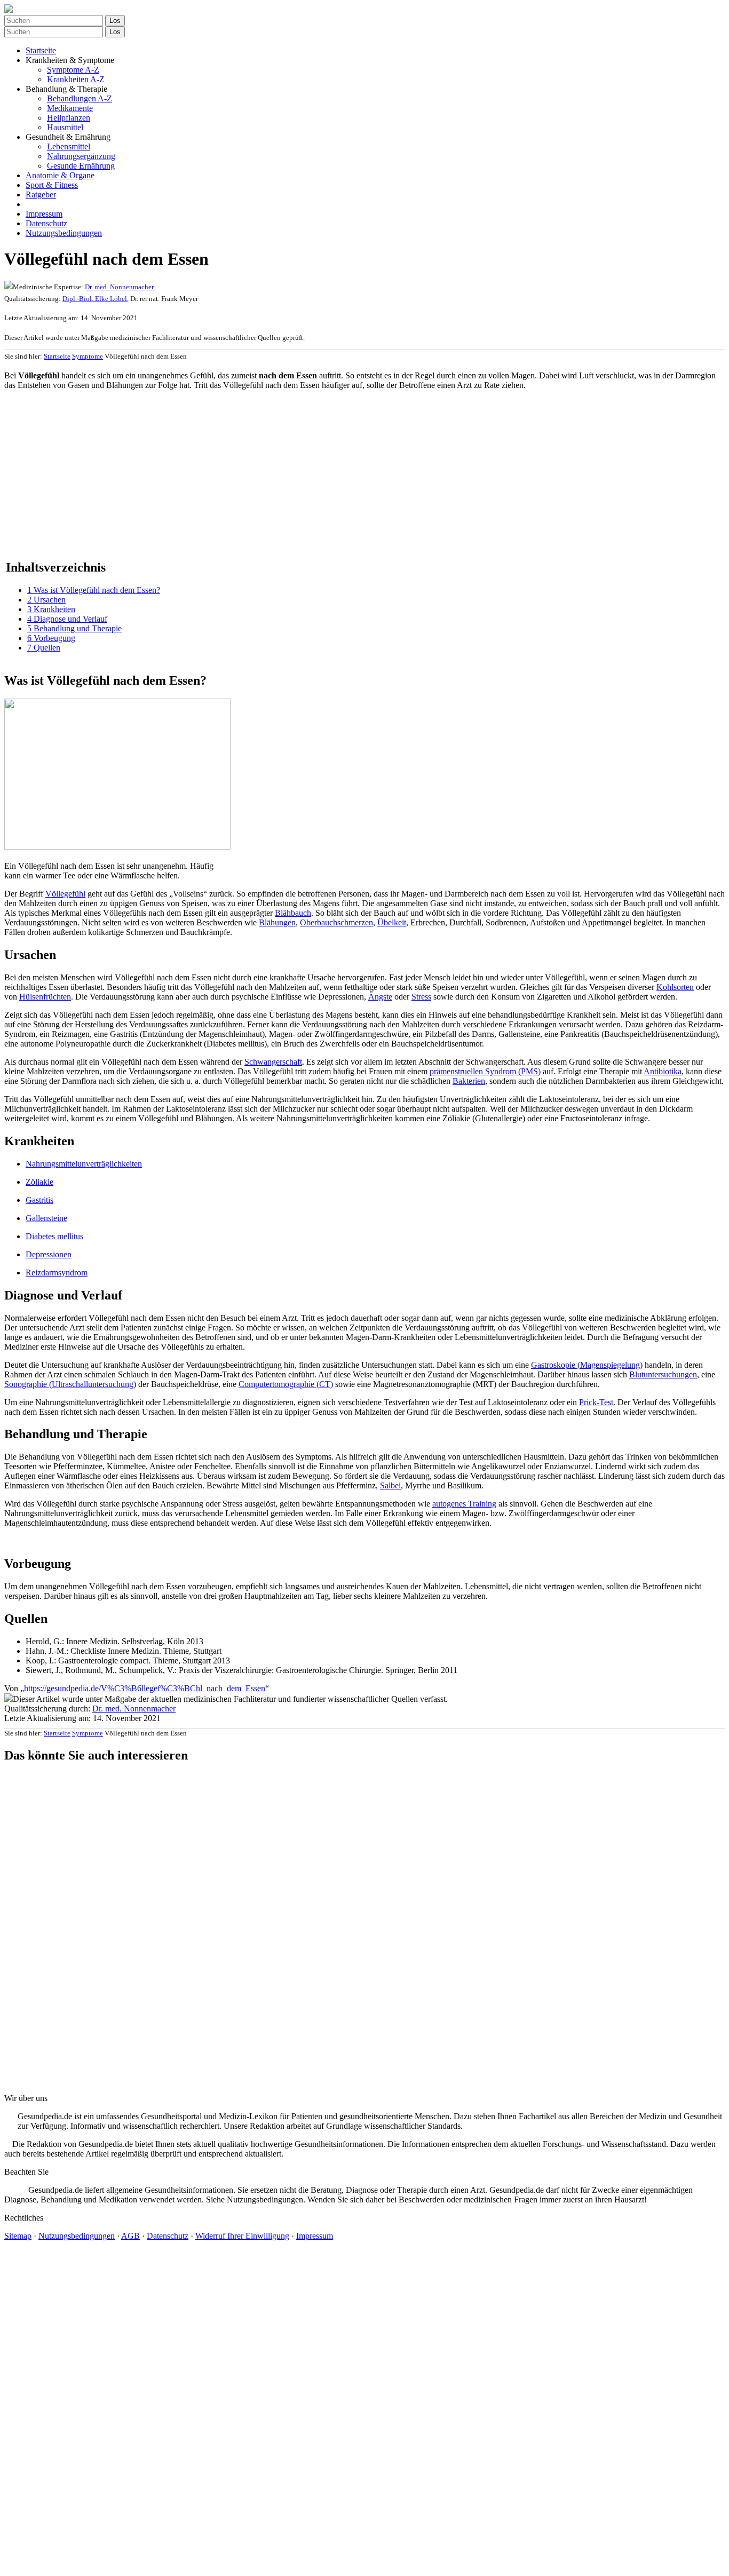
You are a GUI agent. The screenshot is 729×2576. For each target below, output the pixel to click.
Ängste (380, 997)
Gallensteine (46, 1218)
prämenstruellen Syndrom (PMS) (485, 1071)
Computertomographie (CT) (286, 1384)
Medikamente (70, 108)
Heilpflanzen (69, 118)
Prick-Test (596, 1402)
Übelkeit (392, 922)
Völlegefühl (65, 894)
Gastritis (39, 1200)
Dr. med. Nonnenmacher (119, 287)
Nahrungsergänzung (81, 156)
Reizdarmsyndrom (57, 1273)
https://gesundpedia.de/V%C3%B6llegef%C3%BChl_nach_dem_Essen (145, 1688)
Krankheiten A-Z (76, 79)
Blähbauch (293, 913)
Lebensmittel (69, 146)
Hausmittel (65, 127)
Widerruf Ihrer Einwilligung (242, 2236)
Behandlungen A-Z (80, 98)
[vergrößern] (8, 856)
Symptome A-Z (73, 70)
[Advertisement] (324, 473)
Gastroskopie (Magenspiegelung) (587, 1365)
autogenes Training (464, 1504)
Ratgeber (41, 195)
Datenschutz (46, 223)
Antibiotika (663, 1071)
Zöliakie (39, 1182)
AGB (130, 2236)
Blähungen (277, 922)
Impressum (44, 214)
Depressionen (49, 1254)
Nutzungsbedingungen (64, 233)
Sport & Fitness (52, 185)
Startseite (41, 50)
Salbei (390, 1485)
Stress (421, 997)
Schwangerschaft (273, 1062)
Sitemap (18, 2236)
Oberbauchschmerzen (336, 922)
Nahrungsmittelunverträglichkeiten (84, 1164)
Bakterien (469, 1081)
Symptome (88, 356)
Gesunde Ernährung (81, 166)
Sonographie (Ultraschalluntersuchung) (70, 1384)
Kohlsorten (675, 987)
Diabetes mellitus (54, 1236)
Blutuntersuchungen (663, 1374)
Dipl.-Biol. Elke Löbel (95, 299)
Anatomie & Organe (60, 175)
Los (115, 21)
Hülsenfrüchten (45, 997)
